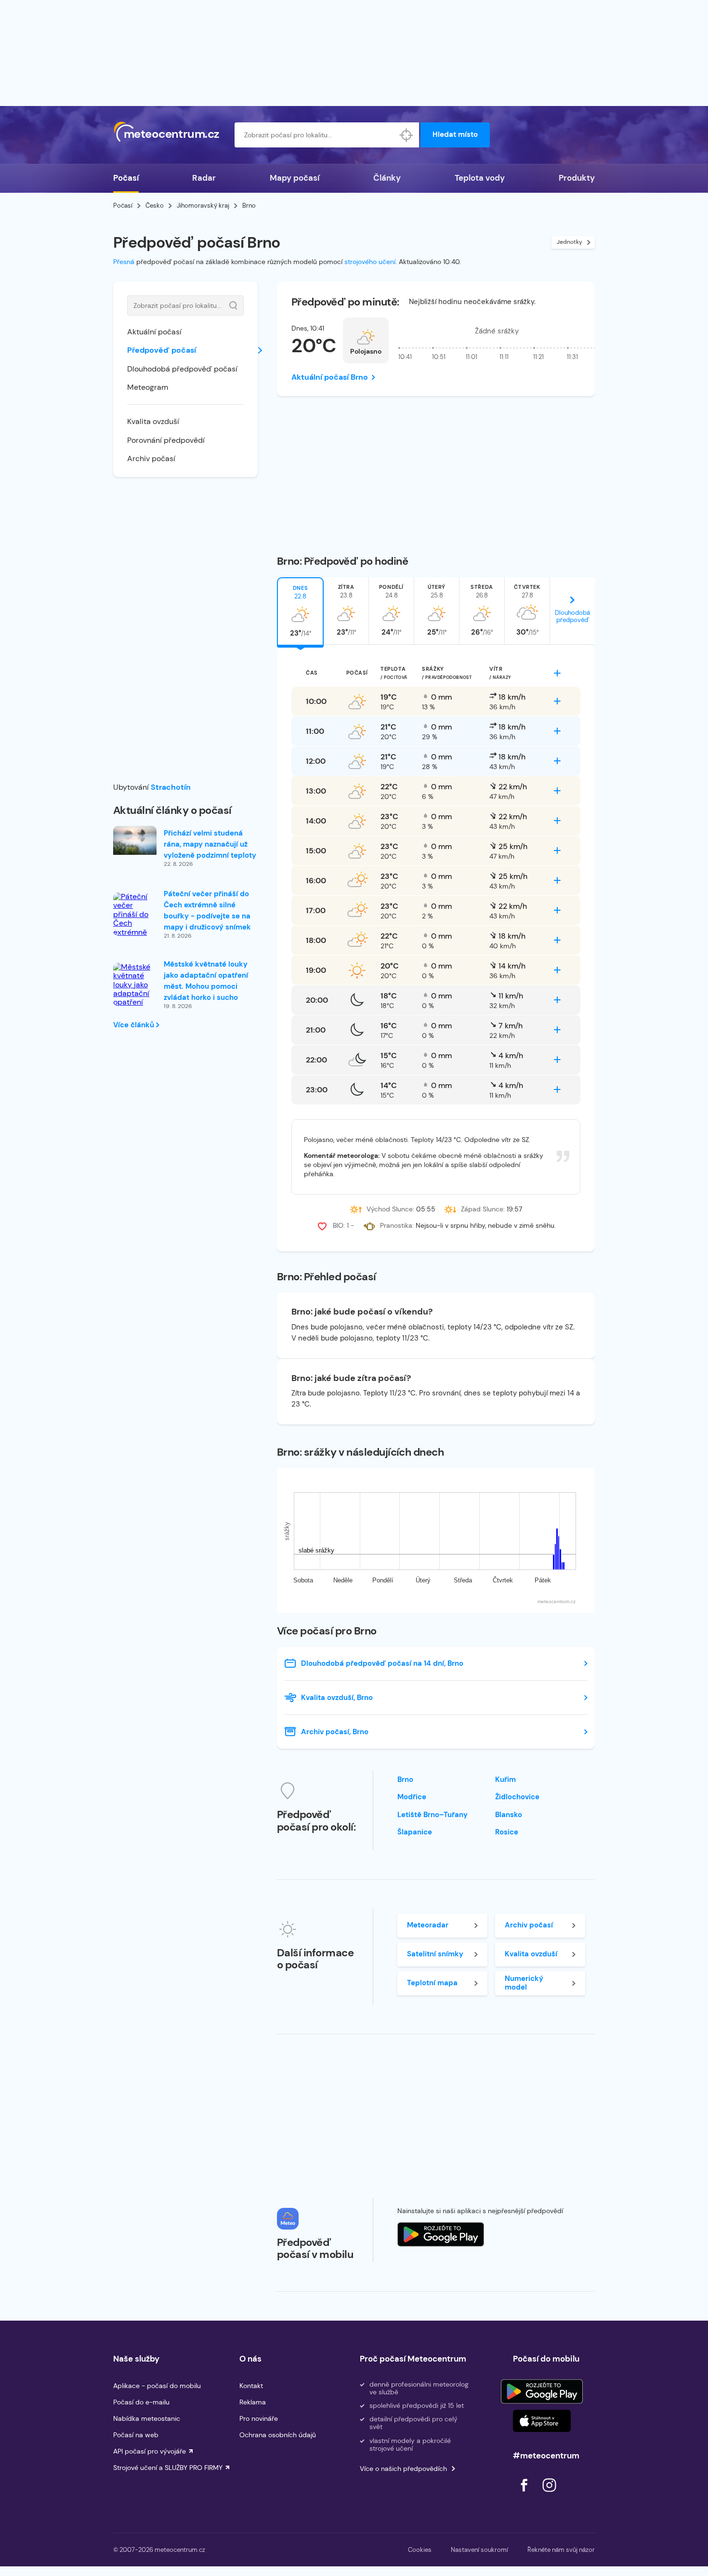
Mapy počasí (295, 178)
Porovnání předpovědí (166, 440)
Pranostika (396, 1225)
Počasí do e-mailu (141, 2402)
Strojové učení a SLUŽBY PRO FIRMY (168, 2468)
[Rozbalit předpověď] (557, 673)
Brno (405, 1779)
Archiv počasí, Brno (335, 1732)
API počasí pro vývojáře (150, 2451)
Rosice (507, 1832)
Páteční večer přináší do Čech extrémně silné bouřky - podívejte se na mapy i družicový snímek (207, 910)
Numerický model (524, 1983)
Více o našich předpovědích (403, 2469)
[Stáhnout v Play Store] (542, 2391)
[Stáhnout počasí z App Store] (441, 2234)
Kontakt (251, 2386)
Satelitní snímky (435, 1954)
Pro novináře (259, 2418)
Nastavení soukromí (479, 2550)
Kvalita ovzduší (153, 421)
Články (387, 178)
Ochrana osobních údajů (278, 2435)
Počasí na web (136, 2435)
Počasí (126, 178)
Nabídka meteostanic (147, 2418)
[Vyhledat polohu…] (406, 135)
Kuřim (505, 1779)
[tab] (300, 611)
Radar (204, 178)
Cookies (420, 2550)
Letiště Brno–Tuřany (433, 1815)
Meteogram (148, 387)
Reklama (253, 2402)
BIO (338, 1225)
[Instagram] (549, 2494)
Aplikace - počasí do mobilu (157, 2386)
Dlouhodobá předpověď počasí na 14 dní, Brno (382, 1663)
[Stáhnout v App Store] (542, 2421)
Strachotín (171, 787)
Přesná (124, 262)
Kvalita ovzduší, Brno (337, 1698)
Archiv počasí (151, 458)
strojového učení (370, 262)
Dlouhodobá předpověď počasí (182, 369)
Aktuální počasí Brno (330, 377)
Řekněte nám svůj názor (561, 2550)
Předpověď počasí (162, 350)
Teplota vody (480, 178)
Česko (155, 206)
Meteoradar (428, 1925)
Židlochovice (517, 1797)
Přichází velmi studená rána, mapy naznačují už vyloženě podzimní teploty (210, 844)
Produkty (577, 178)
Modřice (412, 1797)
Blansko (509, 1815)
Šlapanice (415, 1832)
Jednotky (570, 242)
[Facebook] (525, 2494)
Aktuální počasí (154, 332)
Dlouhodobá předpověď (572, 616)
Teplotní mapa (432, 1983)
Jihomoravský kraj (203, 206)
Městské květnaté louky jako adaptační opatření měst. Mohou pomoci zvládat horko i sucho (206, 981)
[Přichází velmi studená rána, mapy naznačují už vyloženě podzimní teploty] (135, 840)
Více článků (135, 1025)
